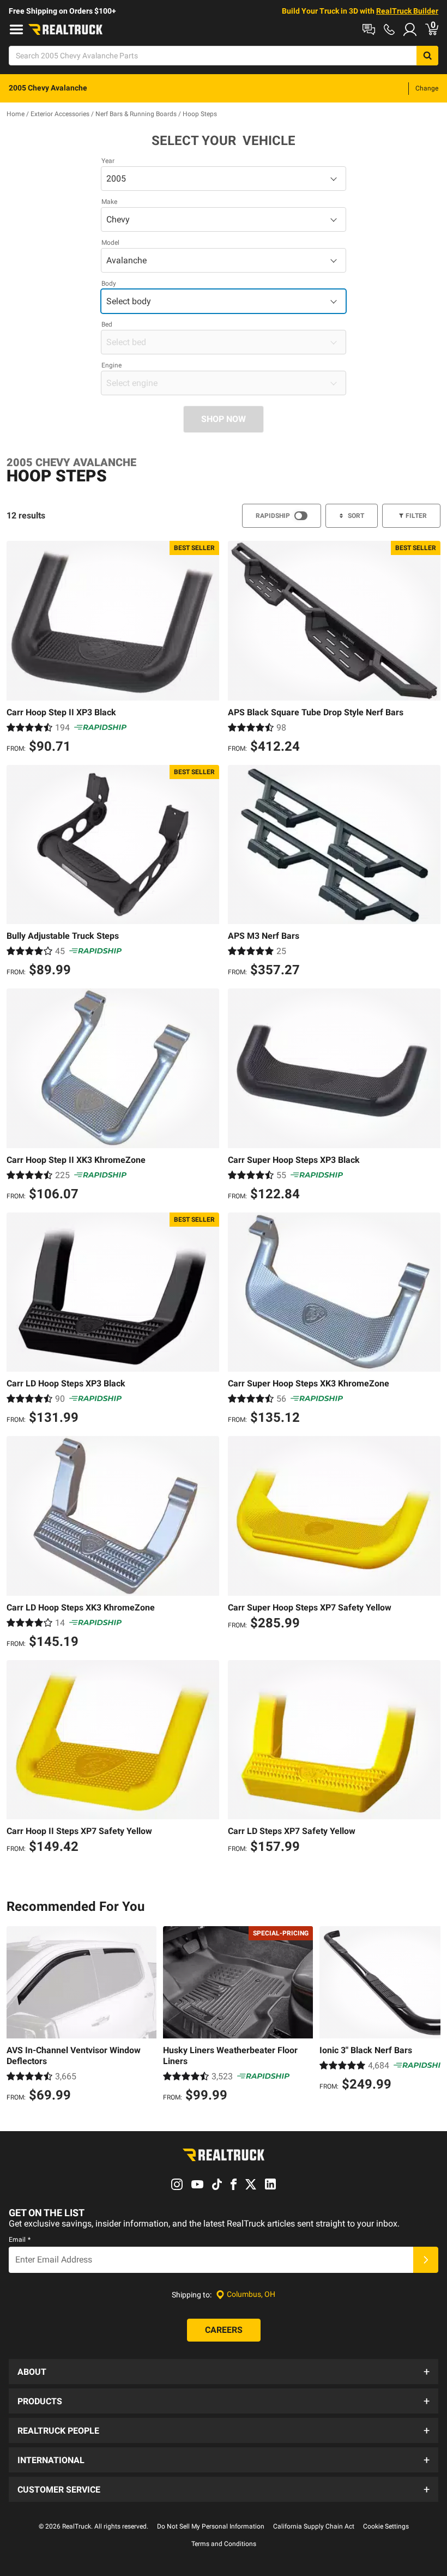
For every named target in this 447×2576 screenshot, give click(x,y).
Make (109, 202)
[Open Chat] (369, 29)
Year (108, 161)
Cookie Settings (386, 2526)
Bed (107, 324)
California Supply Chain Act (314, 2526)
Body (109, 283)
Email (20, 2240)
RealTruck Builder (407, 11)
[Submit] (426, 2260)
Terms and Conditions (224, 2544)
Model (110, 243)
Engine (111, 365)
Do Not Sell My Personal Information (211, 2526)
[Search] (427, 56)
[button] (224, 2372)
